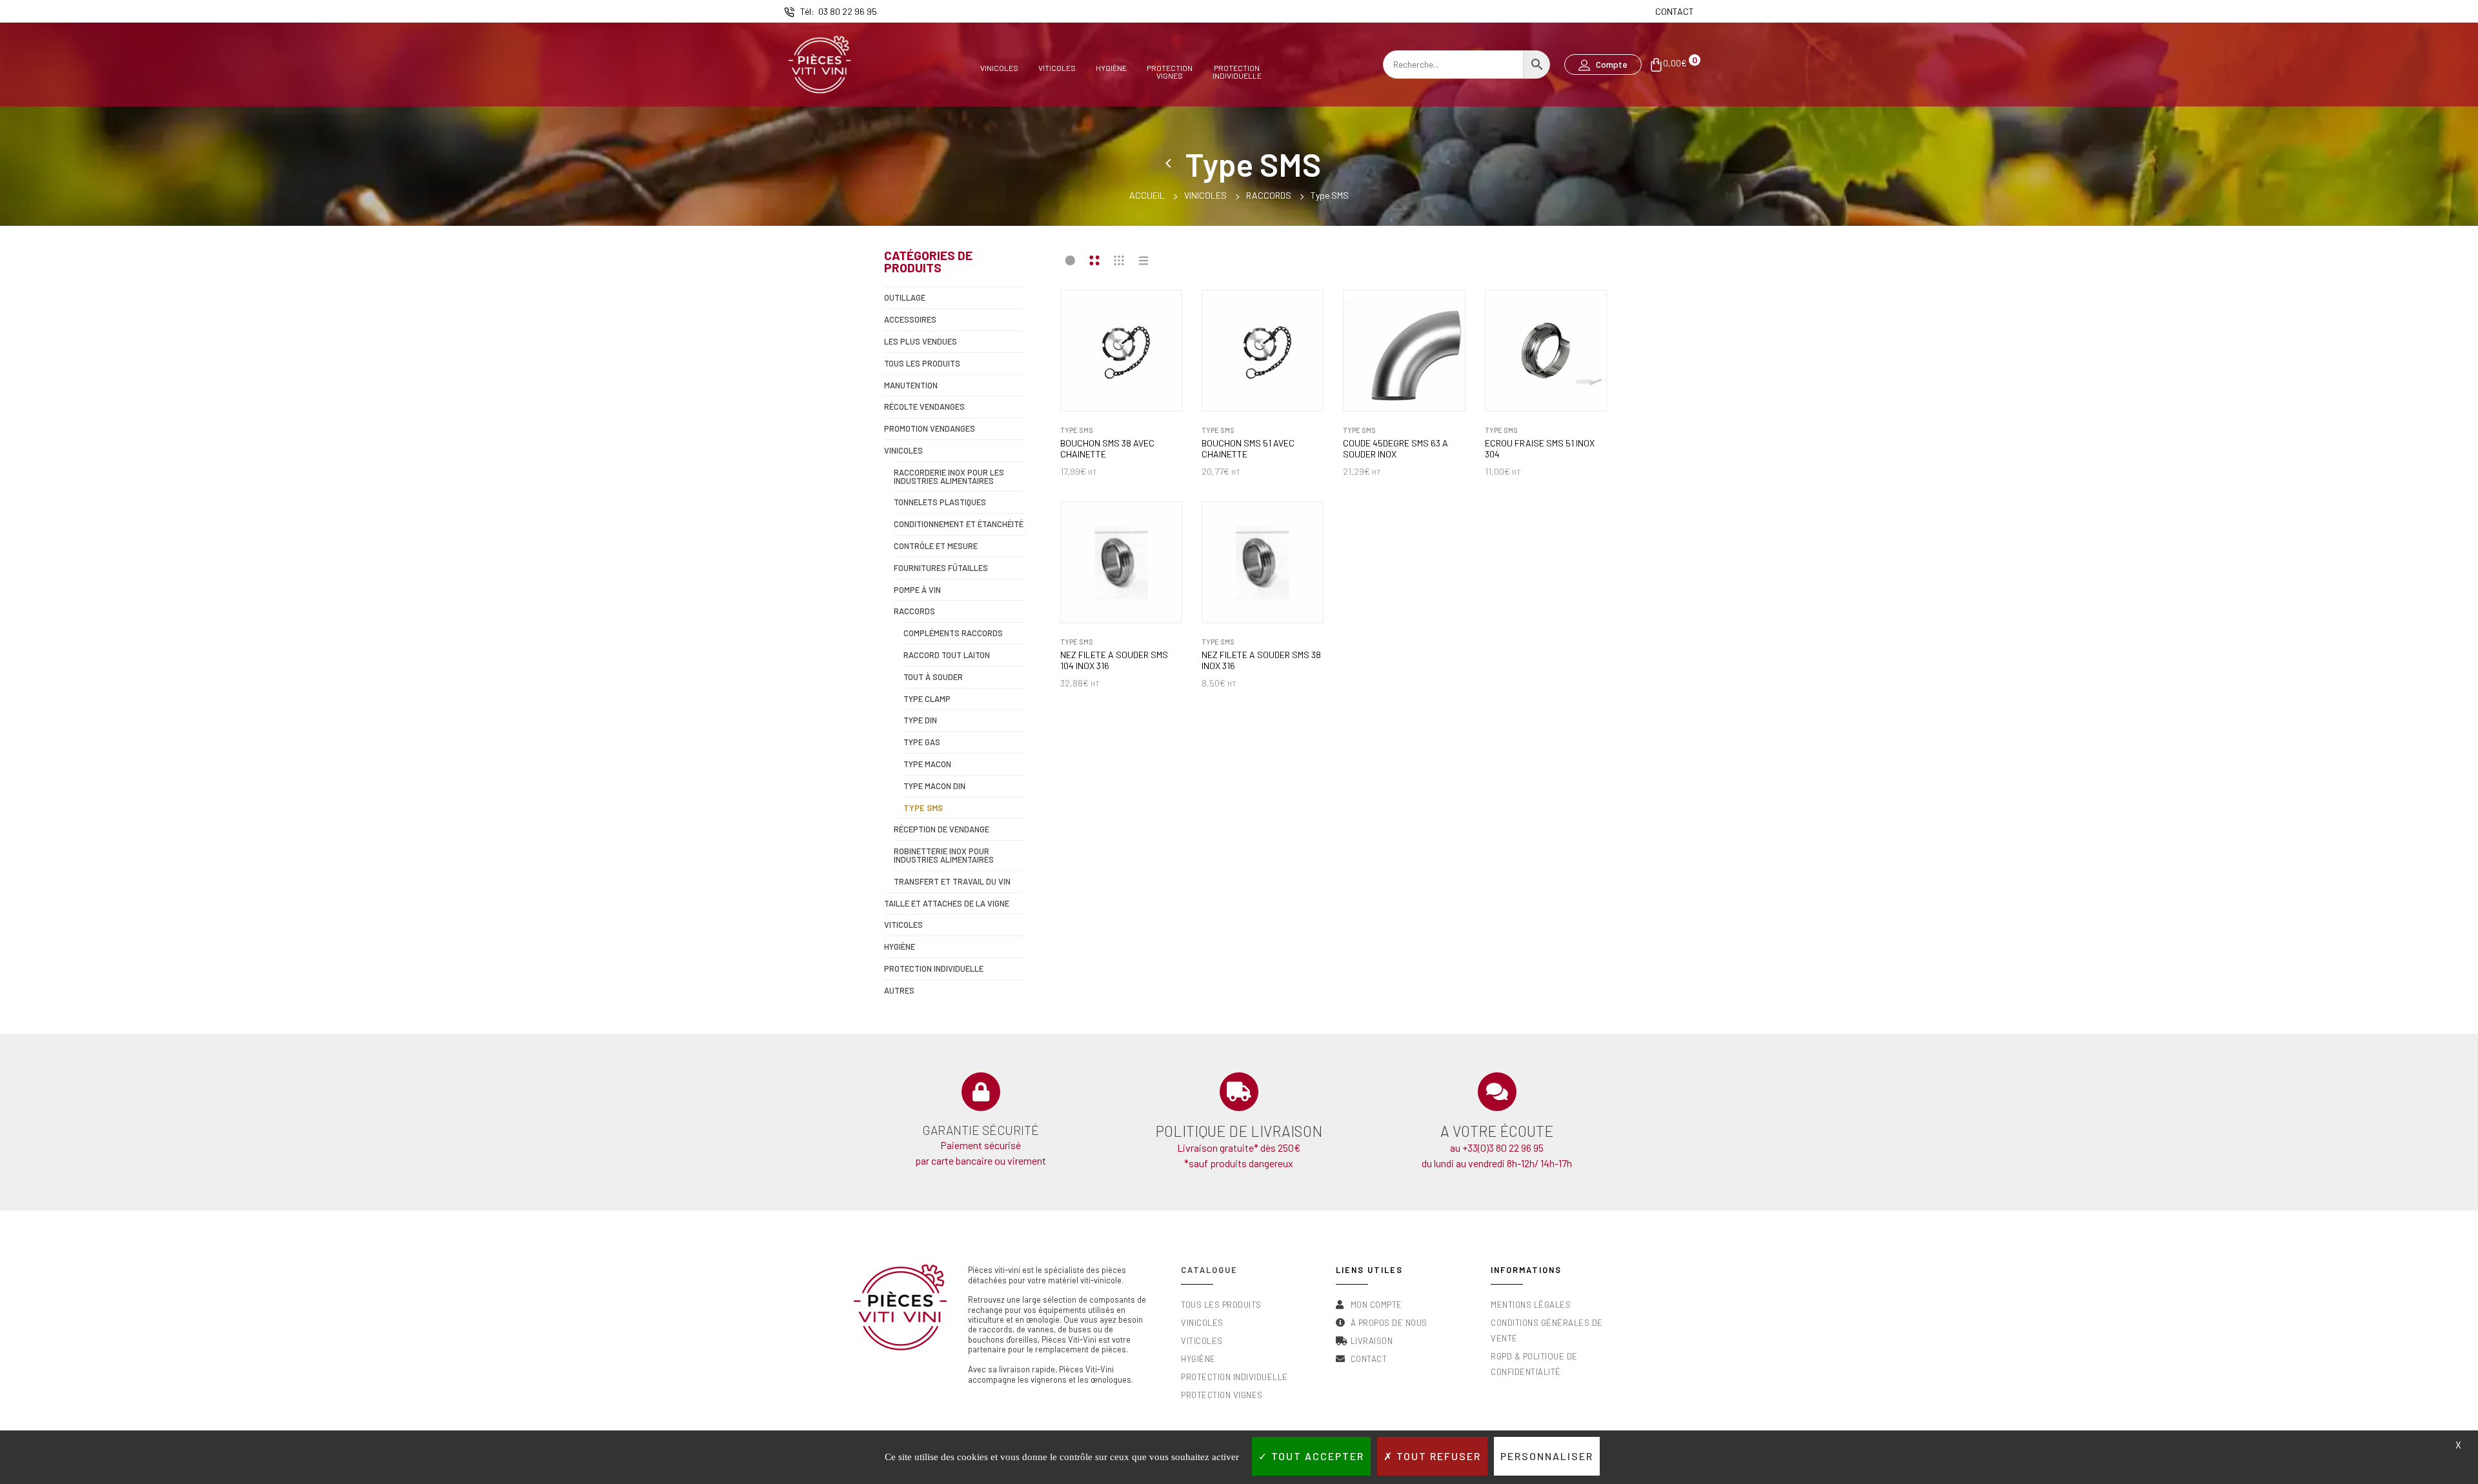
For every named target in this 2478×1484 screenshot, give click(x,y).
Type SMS (923, 808)
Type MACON (927, 764)
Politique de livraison (1239, 1131)
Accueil (1147, 195)
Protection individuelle (934, 968)
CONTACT (1675, 11)
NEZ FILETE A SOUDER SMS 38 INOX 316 (1261, 660)
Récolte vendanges (924, 406)
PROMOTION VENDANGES (930, 428)
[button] (1603, 65)
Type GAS (922, 742)
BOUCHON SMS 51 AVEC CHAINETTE (1248, 449)
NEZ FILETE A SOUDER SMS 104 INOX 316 (1114, 660)
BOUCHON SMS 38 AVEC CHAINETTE (1107, 449)
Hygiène (1111, 68)
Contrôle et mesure (936, 546)
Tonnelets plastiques (940, 502)
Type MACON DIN (934, 786)
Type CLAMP (927, 699)
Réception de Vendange (942, 829)
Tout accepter (1316, 1456)
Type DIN (920, 720)
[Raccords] (1171, 164)
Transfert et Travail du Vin (952, 881)
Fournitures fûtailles (941, 568)
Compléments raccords (953, 633)
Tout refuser (1437, 1456)
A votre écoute (1497, 1131)
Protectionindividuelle (1237, 71)
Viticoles (1057, 68)
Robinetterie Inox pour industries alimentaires (944, 855)
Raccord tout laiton (947, 655)
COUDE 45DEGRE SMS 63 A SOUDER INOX (1395, 449)
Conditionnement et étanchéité (959, 524)
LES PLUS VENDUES (921, 341)
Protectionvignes (1170, 71)
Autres (899, 990)
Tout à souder (933, 677)
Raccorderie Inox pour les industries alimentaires (949, 476)
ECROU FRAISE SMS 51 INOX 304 (1540, 449)
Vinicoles (999, 68)
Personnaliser (1547, 1456)
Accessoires (910, 319)
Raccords (1269, 195)
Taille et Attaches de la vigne (947, 903)
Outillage (905, 297)
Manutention (911, 385)
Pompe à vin (917, 590)
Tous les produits (922, 363)
